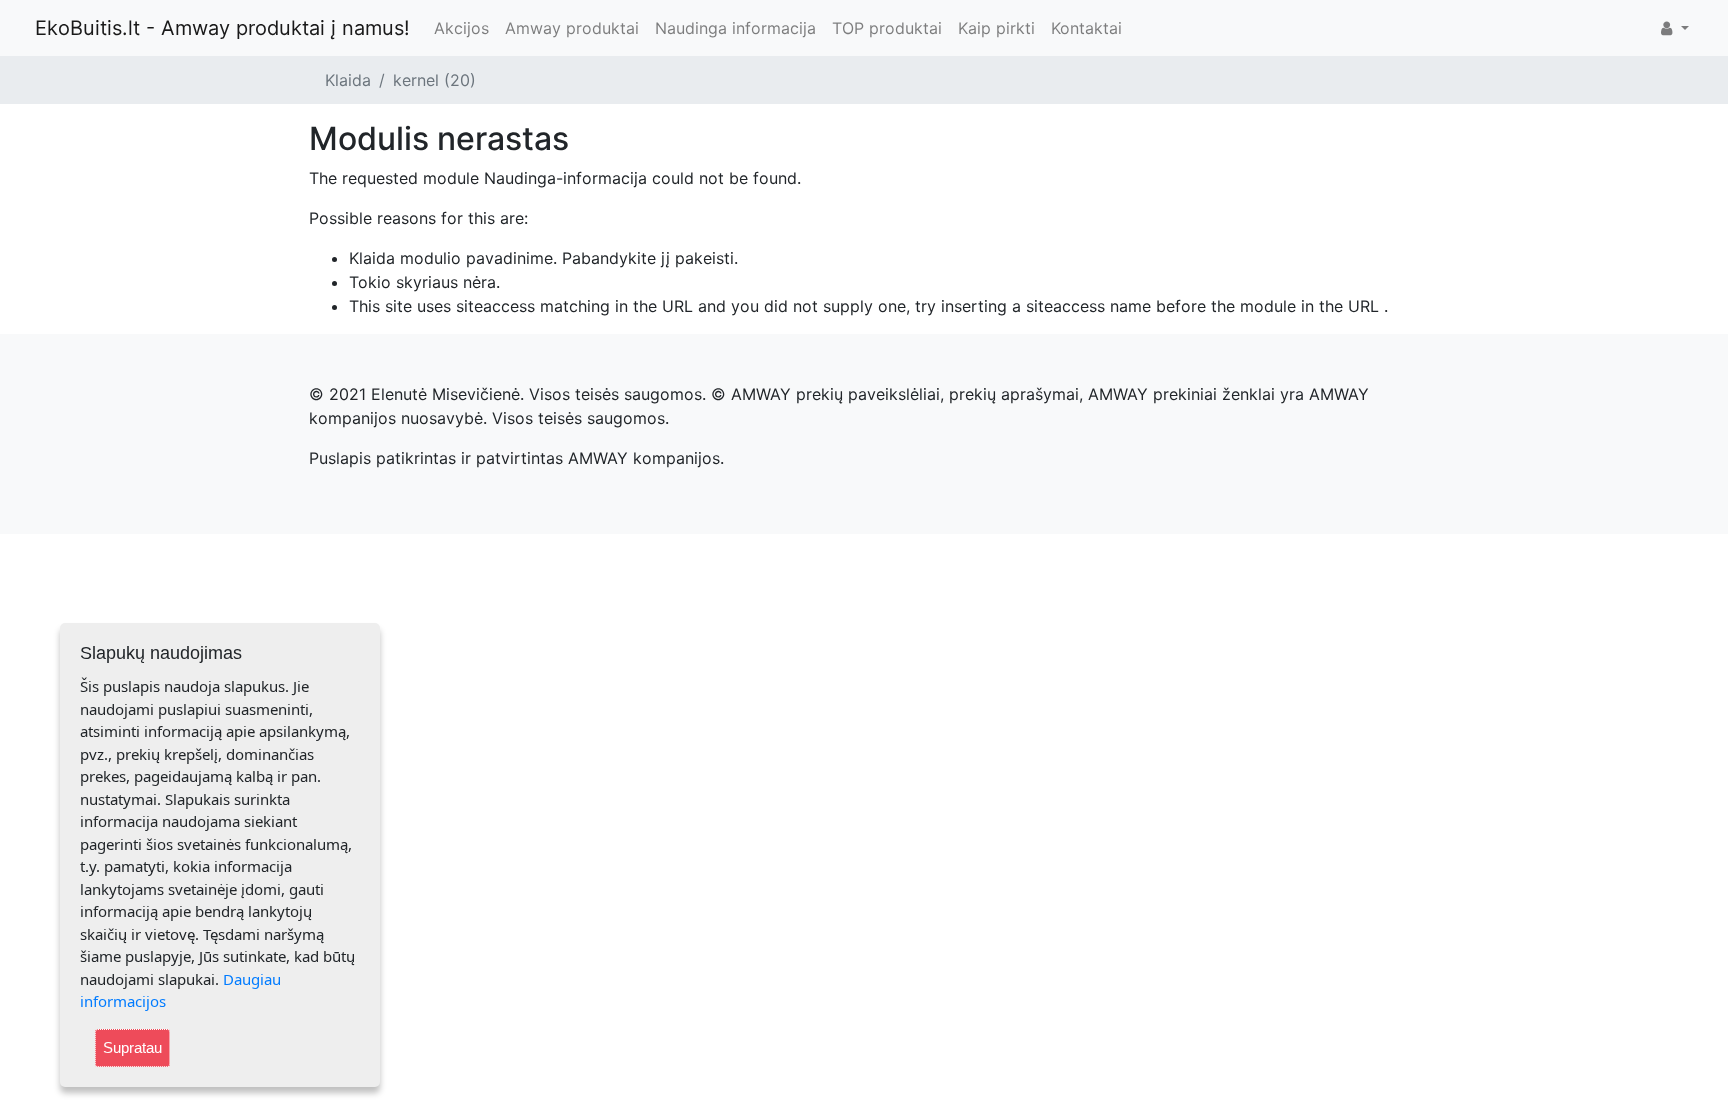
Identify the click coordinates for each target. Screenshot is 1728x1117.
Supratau (132, 1047)
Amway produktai (572, 28)
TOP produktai (887, 28)
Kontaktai (1086, 28)
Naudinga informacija (735, 28)
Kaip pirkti (996, 28)
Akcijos (461, 28)
